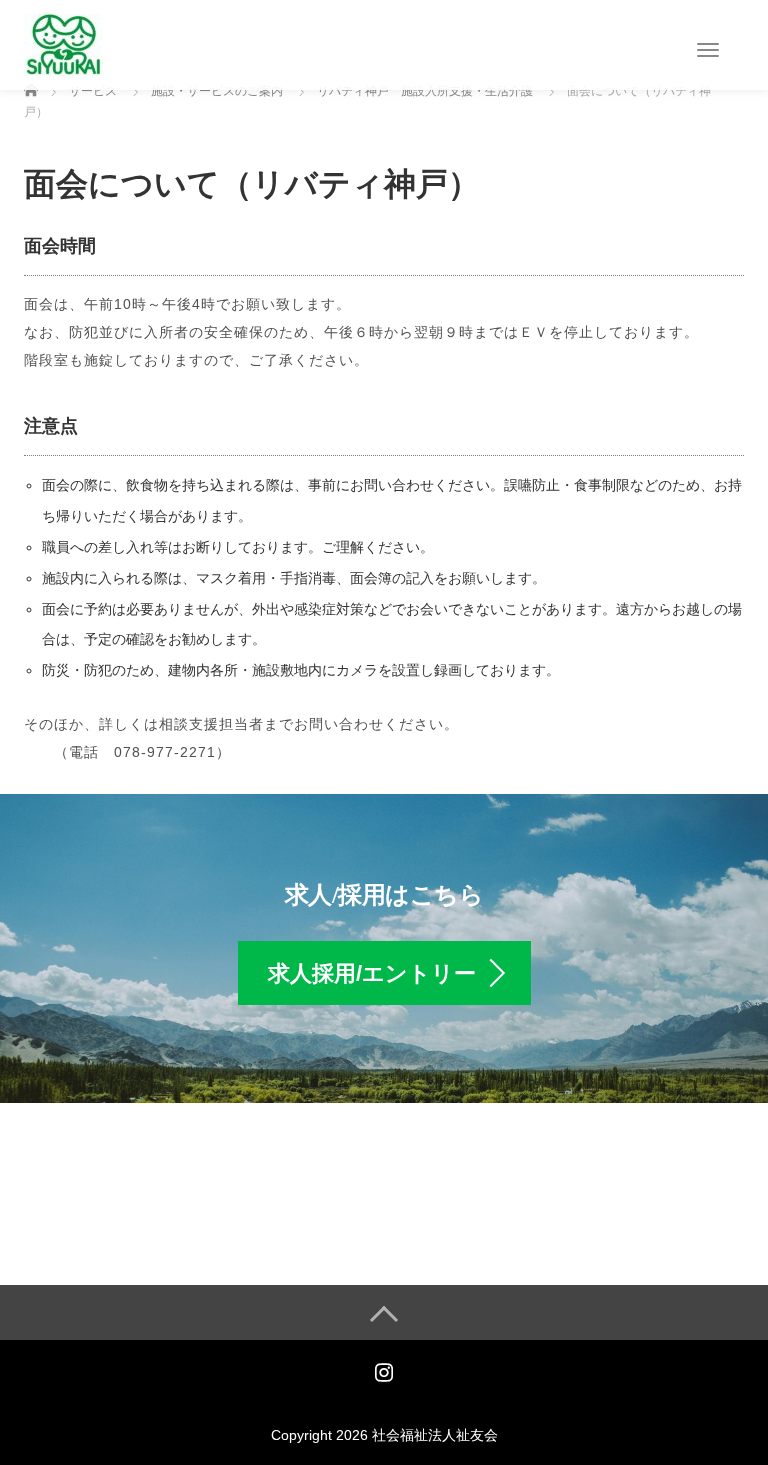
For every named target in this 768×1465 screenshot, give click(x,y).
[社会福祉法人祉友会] (63, 44)
